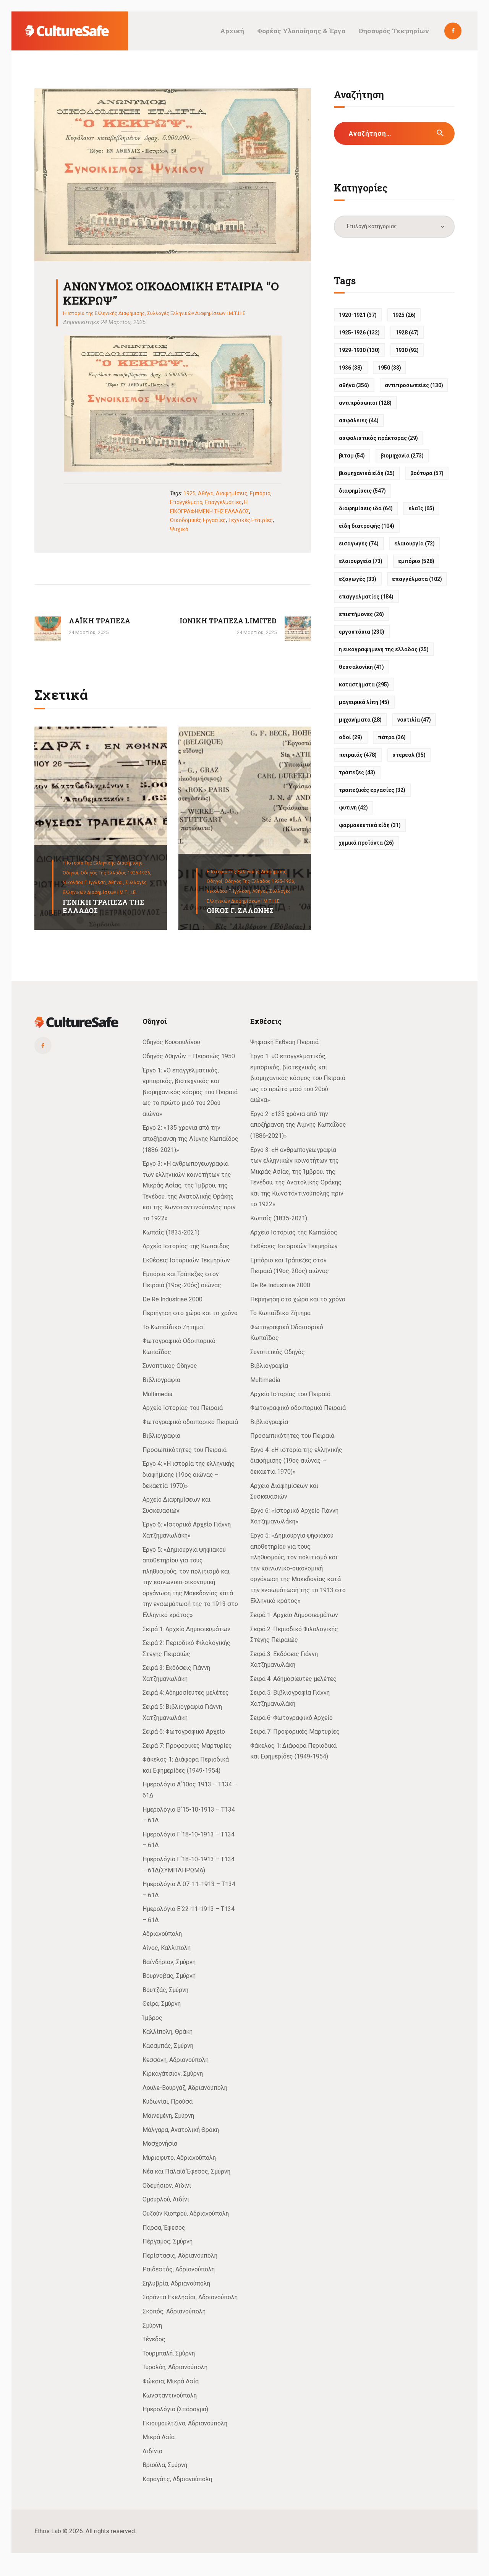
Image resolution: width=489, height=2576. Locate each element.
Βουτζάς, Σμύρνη (165, 1990)
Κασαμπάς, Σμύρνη (168, 2046)
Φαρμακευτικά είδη (370, 825)
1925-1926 (359, 333)
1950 (389, 368)
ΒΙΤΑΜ (352, 456)
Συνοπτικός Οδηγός (170, 1366)
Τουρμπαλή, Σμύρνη (169, 2353)
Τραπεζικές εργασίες (372, 790)
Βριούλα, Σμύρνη (165, 2465)
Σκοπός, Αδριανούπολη (174, 2311)
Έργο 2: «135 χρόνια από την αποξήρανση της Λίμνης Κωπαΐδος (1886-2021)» (190, 1139)
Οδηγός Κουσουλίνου (171, 1042)
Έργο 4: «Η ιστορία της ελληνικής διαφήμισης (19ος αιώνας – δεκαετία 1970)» (189, 1475)
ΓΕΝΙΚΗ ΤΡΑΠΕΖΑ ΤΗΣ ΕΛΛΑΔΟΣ (103, 906)
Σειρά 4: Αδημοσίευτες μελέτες (186, 1693)
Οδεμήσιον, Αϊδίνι (167, 2186)
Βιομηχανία (402, 456)
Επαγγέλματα (186, 502)
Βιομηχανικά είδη (367, 473)
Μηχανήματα (360, 720)
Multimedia (157, 1394)
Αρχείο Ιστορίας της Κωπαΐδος (186, 1246)
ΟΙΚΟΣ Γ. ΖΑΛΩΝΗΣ (240, 911)
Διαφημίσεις (232, 493)
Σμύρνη (152, 2325)
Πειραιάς (358, 755)
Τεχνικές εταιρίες (250, 520)
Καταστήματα (364, 685)
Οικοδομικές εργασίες (198, 520)
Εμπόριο (260, 493)
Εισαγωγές (359, 543)
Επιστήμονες (361, 614)
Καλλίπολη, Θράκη (168, 2032)
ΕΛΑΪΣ (421, 508)
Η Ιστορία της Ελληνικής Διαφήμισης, (103, 863)
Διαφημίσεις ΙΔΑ (366, 508)
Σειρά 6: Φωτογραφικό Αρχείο (184, 1732)
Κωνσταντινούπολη (170, 2395)
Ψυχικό (179, 529)
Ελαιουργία (415, 543)
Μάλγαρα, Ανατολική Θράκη (181, 2130)
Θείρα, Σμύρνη (162, 2004)
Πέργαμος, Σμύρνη (168, 2241)
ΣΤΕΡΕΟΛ (409, 755)
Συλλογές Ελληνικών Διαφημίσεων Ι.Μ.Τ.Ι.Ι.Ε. (197, 313)
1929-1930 (359, 350)
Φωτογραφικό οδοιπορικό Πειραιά (190, 1422)
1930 (407, 350)
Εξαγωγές (358, 579)
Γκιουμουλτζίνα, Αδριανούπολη (185, 2423)
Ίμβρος (152, 2018)
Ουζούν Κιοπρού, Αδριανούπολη (186, 2213)
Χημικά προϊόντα (366, 843)
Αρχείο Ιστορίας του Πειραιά (183, 1408)
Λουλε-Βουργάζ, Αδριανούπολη (185, 2088)
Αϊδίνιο (152, 2451)
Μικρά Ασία (159, 2437)
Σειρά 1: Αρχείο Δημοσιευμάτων (186, 1629)
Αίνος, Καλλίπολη (167, 1948)
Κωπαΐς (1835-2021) (171, 1232)
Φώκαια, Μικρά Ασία (171, 2381)
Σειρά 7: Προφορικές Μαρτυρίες (187, 1746)
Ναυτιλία (414, 720)
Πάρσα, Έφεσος (164, 2228)
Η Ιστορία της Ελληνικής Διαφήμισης (104, 313)
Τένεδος (154, 2339)
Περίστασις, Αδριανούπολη (180, 2256)
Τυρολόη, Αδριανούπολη (175, 2367)
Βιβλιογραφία (161, 1380)
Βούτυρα (427, 473)
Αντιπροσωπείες (414, 385)
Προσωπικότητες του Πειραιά (185, 1450)
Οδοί (351, 737)
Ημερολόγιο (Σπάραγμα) (175, 2409)
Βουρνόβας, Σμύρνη (169, 1976)
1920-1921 (358, 315)
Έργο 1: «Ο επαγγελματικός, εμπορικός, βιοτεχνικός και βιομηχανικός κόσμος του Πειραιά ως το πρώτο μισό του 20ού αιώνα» (190, 1092)
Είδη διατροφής (367, 526)
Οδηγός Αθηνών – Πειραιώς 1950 (189, 1056)
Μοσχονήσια (160, 2144)
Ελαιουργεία (361, 561)
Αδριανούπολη (162, 1934)
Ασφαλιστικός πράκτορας (378, 438)
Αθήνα (206, 493)
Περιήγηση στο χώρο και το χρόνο (190, 1313)
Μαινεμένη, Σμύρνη (168, 2116)
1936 (351, 368)
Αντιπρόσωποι (365, 403)
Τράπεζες (357, 772)
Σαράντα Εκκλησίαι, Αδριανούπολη (190, 2297)
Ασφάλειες (359, 420)
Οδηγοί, (72, 873)
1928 (407, 333)
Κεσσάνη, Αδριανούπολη (176, 2060)
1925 (189, 493)
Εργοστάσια (362, 632)
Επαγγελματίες (223, 502)
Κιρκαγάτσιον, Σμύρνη (173, 2074)
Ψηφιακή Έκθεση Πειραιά (284, 1042)
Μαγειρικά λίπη (364, 702)
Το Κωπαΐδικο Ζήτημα (173, 1327)
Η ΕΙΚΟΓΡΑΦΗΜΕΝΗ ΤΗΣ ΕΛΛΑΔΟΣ (384, 649)
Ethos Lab (48, 2531)
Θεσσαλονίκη (361, 667)
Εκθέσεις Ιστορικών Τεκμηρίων (186, 1260)
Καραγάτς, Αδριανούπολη (177, 2479)
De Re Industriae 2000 (172, 1299)
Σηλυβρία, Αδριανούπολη (176, 2283)
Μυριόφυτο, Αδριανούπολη (179, 2158)
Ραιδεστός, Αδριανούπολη (179, 2269)
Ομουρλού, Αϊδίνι (166, 2199)
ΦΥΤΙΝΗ (353, 808)
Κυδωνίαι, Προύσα (168, 2102)
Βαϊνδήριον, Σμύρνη (169, 1962)
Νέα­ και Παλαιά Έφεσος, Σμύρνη (186, 2171)
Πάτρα (392, 737)
